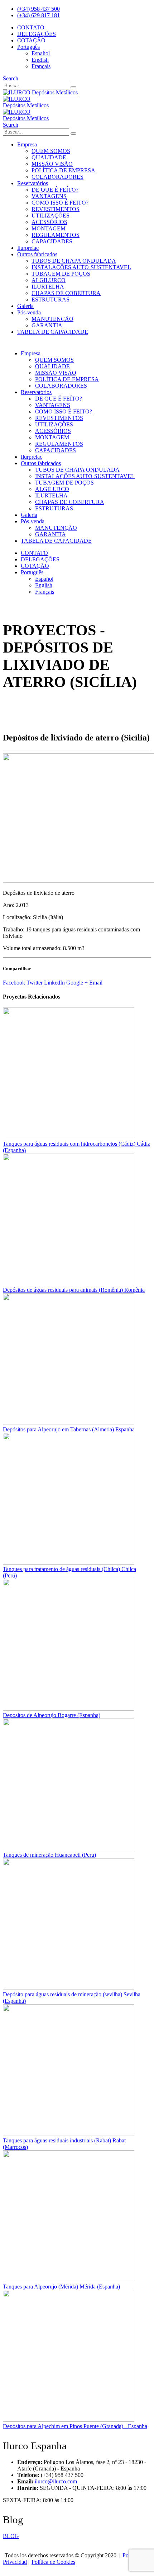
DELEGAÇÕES (37, 34)
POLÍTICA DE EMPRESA (63, 170)
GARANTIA (47, 325)
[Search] (73, 87)
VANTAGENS (49, 196)
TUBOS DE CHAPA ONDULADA (74, 261)
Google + (77, 983)
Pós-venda (29, 312)
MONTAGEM (49, 228)
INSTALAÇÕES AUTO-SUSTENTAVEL (81, 267)
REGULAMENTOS (56, 235)
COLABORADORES (57, 177)
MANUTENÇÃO (52, 319)
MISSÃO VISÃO (52, 164)
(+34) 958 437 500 (38, 9)
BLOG (11, 2536)
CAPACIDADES (52, 241)
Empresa (27, 144)
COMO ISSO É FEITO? (60, 203)
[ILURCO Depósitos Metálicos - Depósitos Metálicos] (40, 92)
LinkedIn (54, 983)
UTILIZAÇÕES (50, 216)
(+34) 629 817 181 (38, 15)
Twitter (35, 983)
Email (96, 983)
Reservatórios (33, 183)
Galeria (25, 306)
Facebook (14, 983)
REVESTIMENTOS (56, 209)
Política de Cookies (53, 2562)
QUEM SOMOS (51, 151)
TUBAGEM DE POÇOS (61, 274)
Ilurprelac (28, 248)
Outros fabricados (37, 254)
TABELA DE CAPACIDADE (53, 332)
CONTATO (31, 27)
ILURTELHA (48, 287)
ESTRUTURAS (50, 300)
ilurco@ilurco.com (56, 2481)
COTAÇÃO (31, 40)
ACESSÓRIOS (49, 222)
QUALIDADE (49, 157)
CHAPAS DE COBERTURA (66, 293)
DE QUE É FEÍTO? (55, 190)
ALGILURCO (49, 280)
